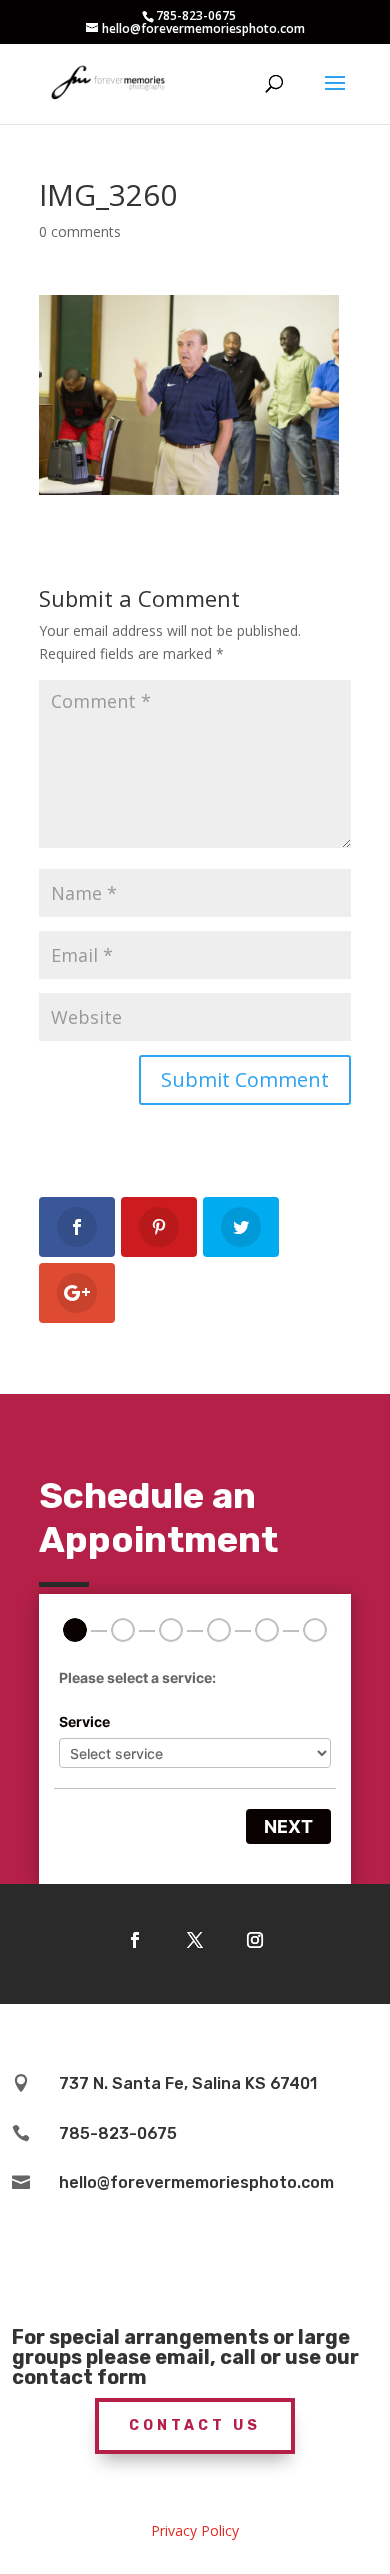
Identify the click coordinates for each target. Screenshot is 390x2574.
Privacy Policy (195, 2530)
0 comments (80, 231)
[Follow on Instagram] (255, 1940)
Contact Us (195, 2425)
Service (84, 1721)
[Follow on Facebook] (135, 1940)
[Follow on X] (195, 1940)
